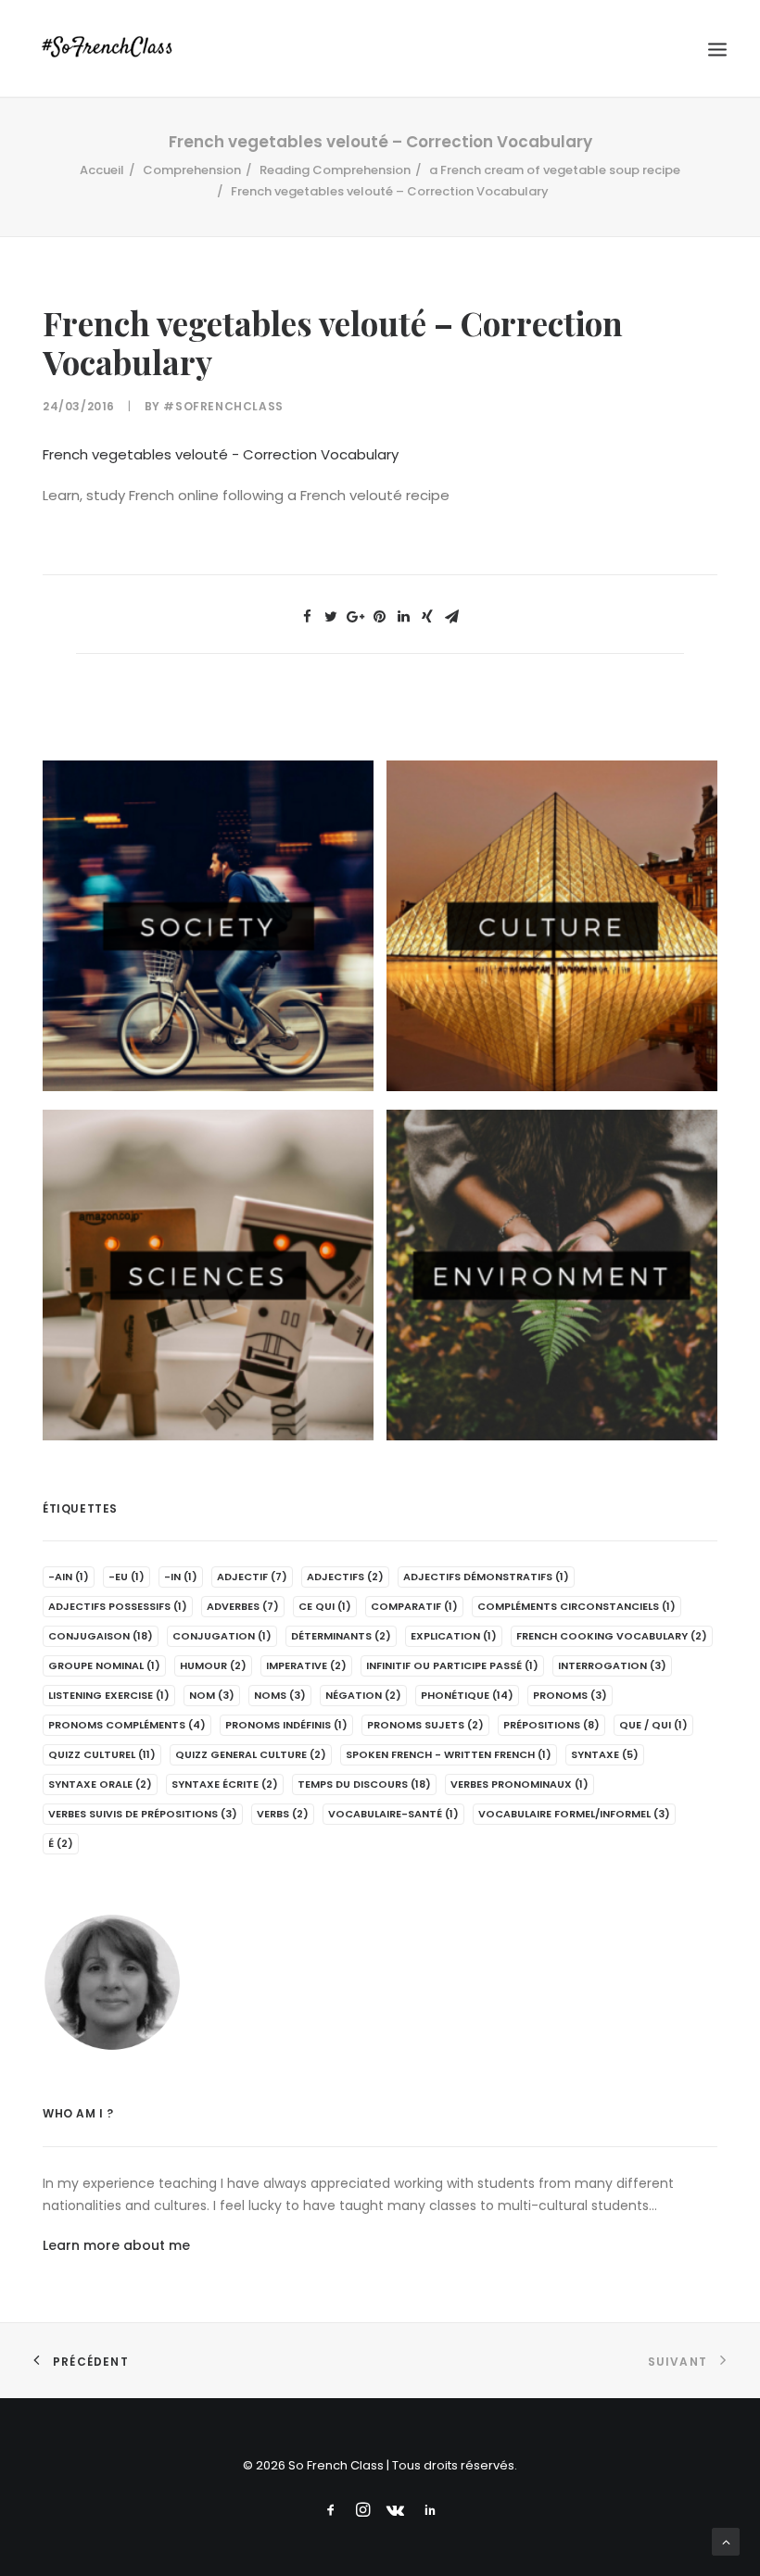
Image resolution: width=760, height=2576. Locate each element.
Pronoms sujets (425, 1725)
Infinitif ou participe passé (452, 1665)
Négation (363, 1695)
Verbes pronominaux (519, 1784)
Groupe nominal (104, 1665)
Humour (213, 1665)
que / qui (653, 1725)
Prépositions (551, 1725)
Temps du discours (364, 1784)
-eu (127, 1577)
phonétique (467, 1695)
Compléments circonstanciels (576, 1606)
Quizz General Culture (251, 1754)
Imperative (306, 1665)
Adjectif (252, 1577)
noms (280, 1695)
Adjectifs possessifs (118, 1606)
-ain (69, 1577)
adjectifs (345, 1577)
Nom (212, 1695)
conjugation (222, 1636)
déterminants (341, 1636)
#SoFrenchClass (223, 406)
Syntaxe (605, 1754)
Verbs (283, 1814)
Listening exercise (109, 1695)
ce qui (325, 1606)
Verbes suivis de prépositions (143, 1814)
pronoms (570, 1695)
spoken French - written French (449, 1754)
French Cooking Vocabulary (612, 1636)
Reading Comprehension (335, 170)
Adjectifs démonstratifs (486, 1577)
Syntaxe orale (100, 1784)
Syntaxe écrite (225, 1784)
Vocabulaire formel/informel (574, 1814)
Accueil (102, 170)
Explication (454, 1636)
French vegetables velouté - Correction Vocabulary (221, 454)
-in (181, 1577)
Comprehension (192, 170)
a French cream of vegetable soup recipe (555, 170)
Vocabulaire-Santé (393, 1814)
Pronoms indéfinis (286, 1725)
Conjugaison (101, 1636)
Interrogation (612, 1665)
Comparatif (414, 1606)
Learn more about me (116, 2245)
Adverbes (243, 1606)
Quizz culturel (102, 1754)
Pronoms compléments (127, 1725)
